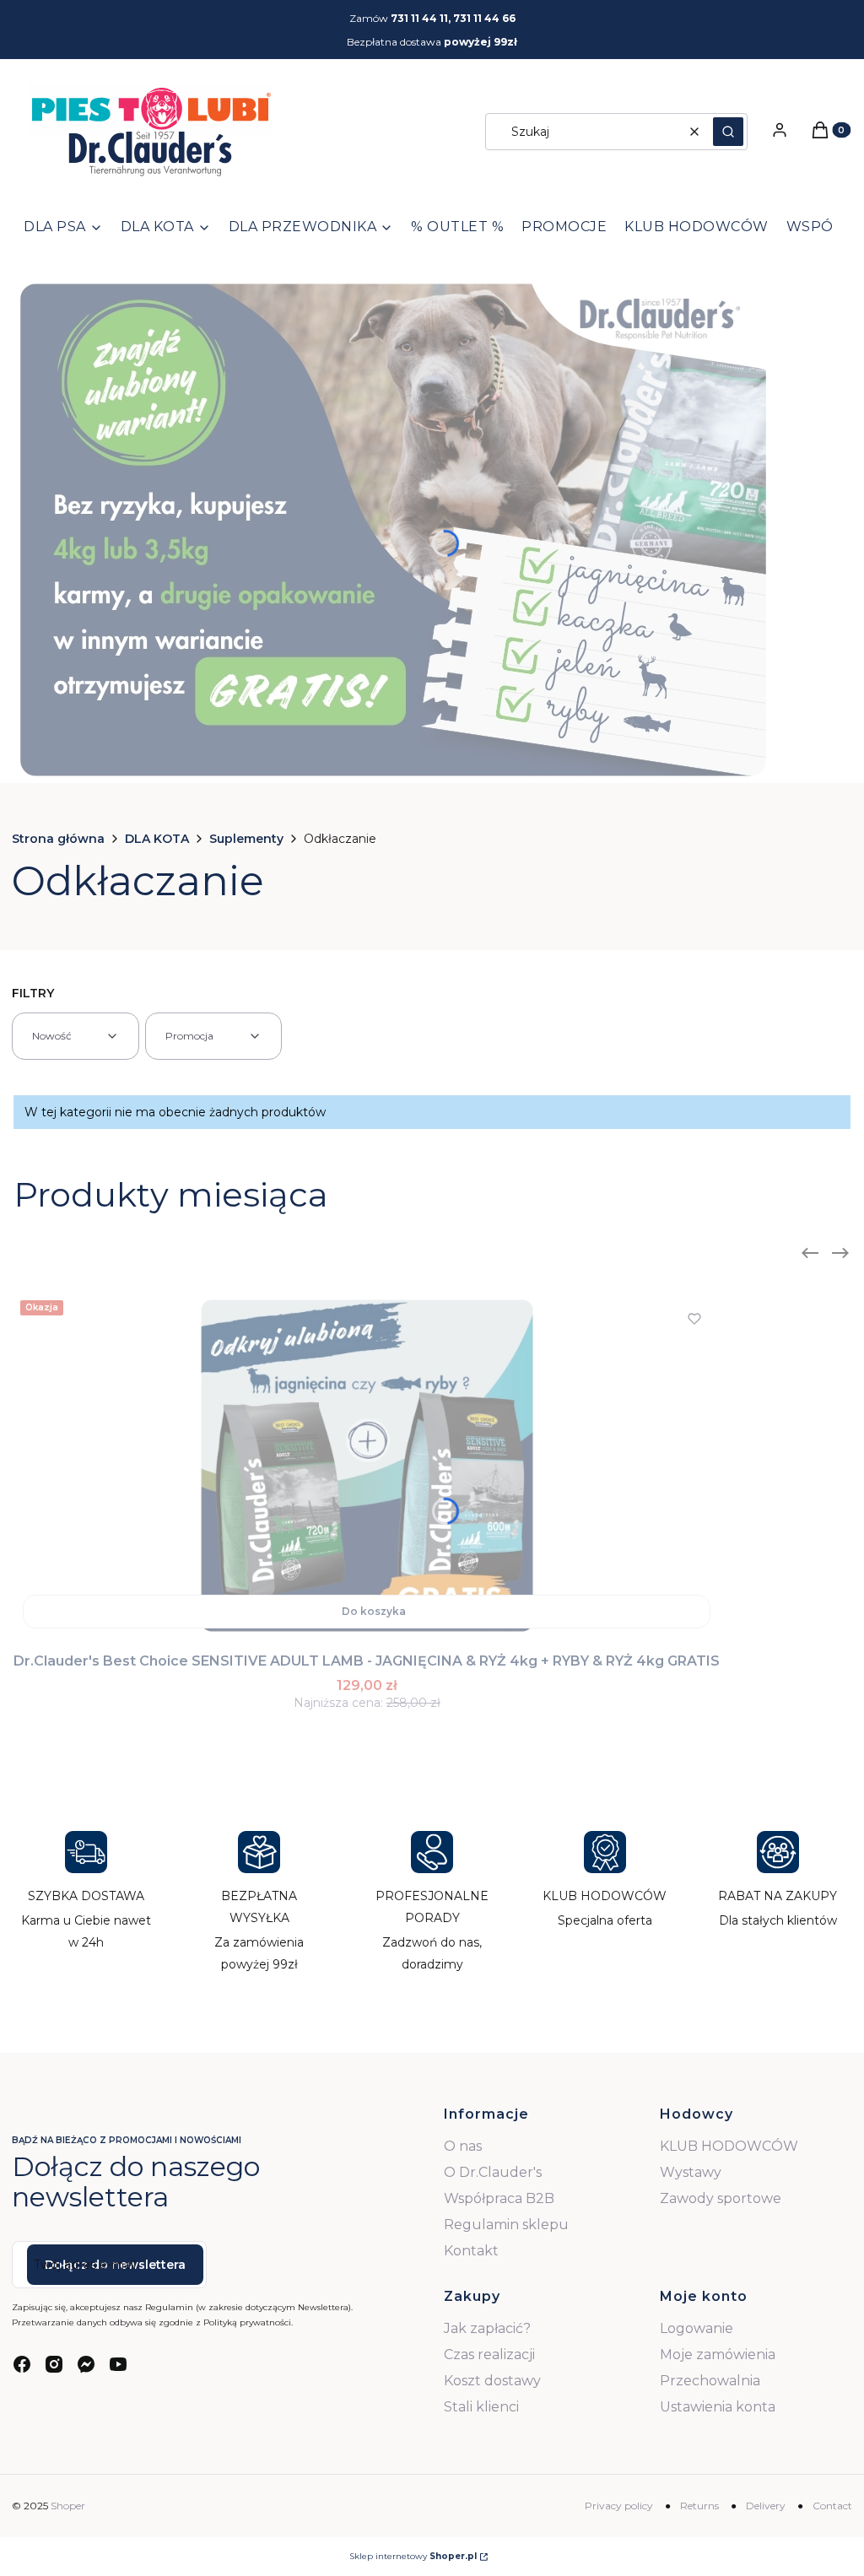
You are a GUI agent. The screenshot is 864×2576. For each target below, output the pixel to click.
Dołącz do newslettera (115, 2265)
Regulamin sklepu (506, 2225)
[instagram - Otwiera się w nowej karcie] (54, 2364)
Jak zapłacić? (487, 2328)
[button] (728, 132)
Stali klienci (481, 2407)
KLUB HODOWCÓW (729, 2146)
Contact (832, 2506)
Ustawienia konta (718, 2407)
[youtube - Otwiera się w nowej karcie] (118, 2364)
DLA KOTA (157, 839)
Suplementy (246, 839)
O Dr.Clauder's (493, 2172)
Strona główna (58, 839)
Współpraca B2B (499, 2198)
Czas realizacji (489, 2355)
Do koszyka (374, 1611)
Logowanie (697, 2328)
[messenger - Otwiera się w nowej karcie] (86, 2364)
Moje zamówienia (718, 2355)
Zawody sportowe (721, 2198)
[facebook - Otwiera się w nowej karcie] (22, 2364)
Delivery (766, 2506)
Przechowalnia (710, 2381)
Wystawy (691, 2172)
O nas (463, 2146)
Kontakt (471, 2251)
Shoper (68, 2506)
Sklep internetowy (413, 2556)
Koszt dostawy (492, 2381)
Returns (699, 2506)
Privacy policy (619, 2506)
